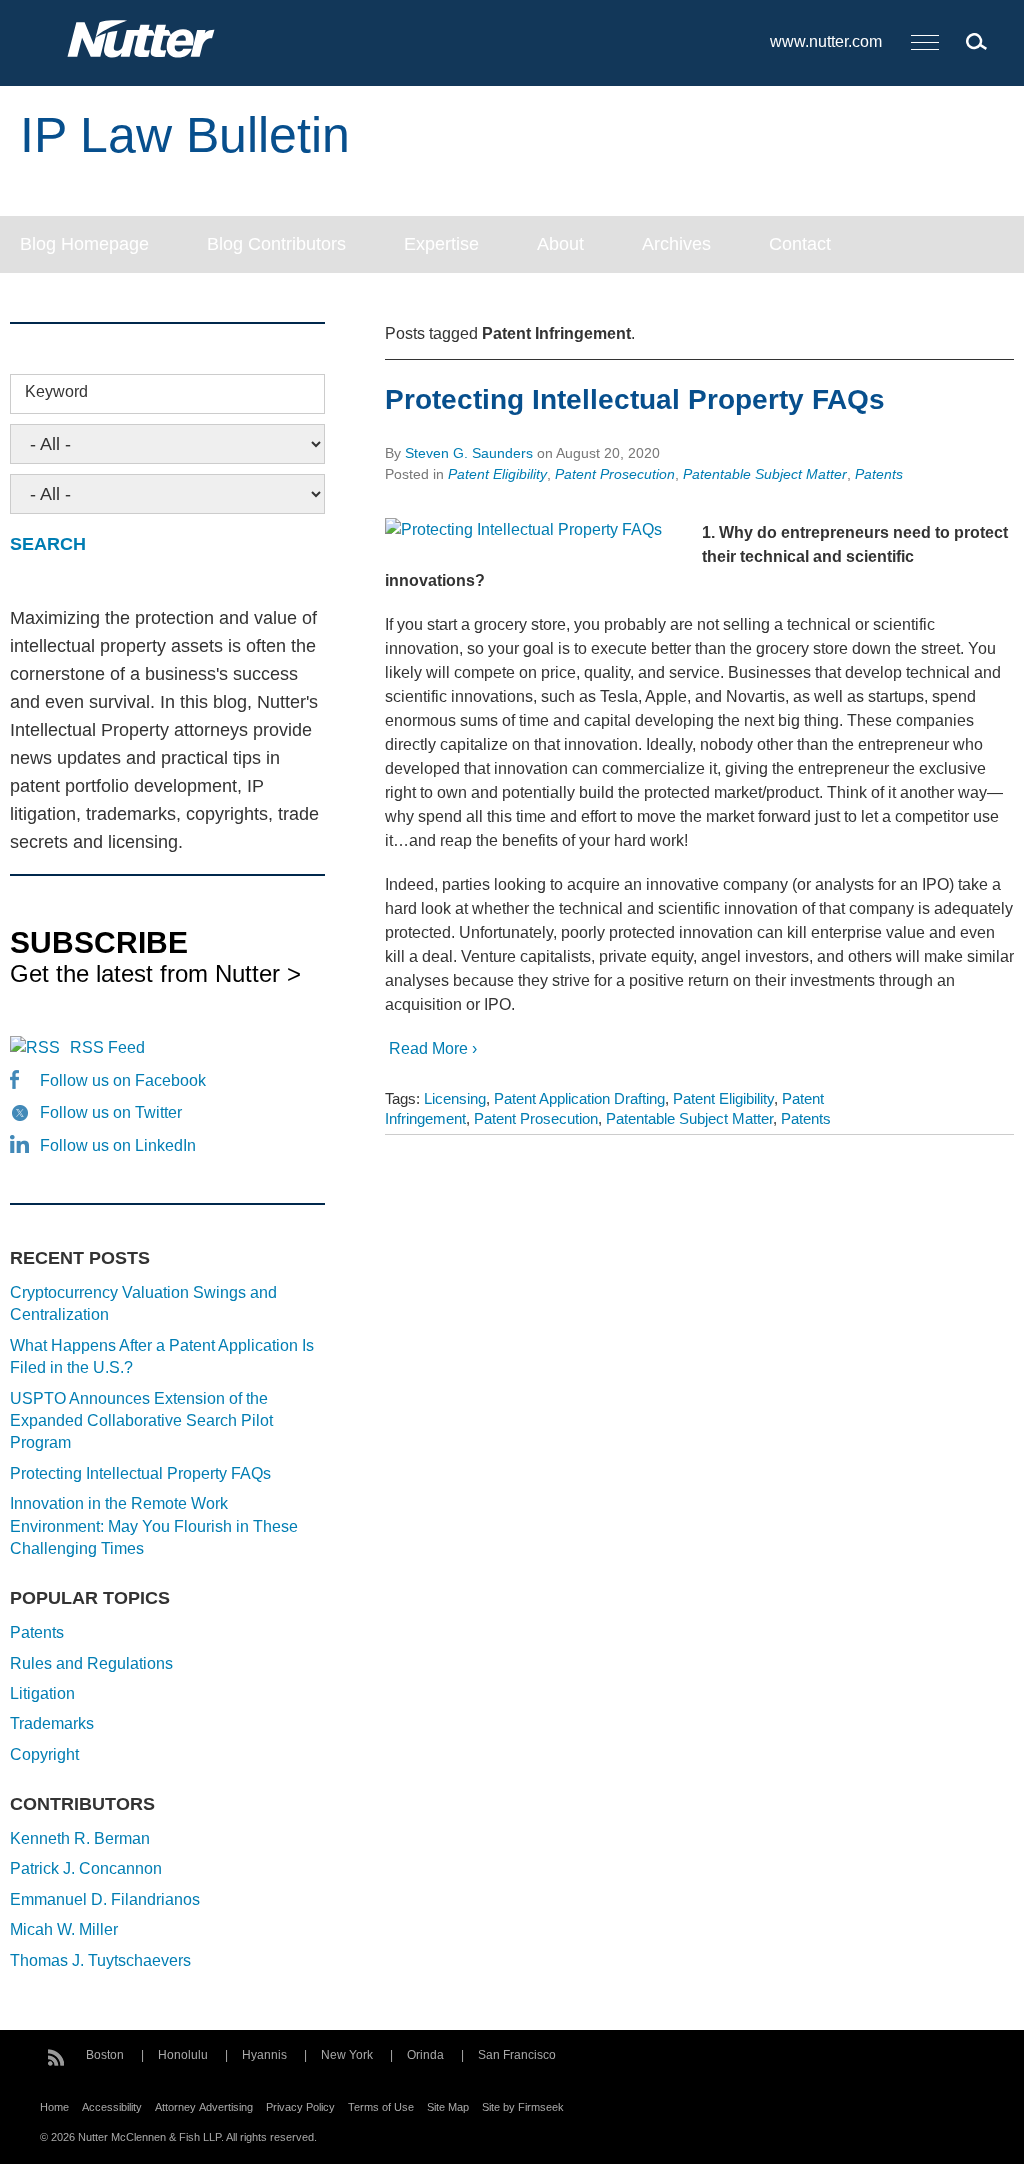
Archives (676, 244)
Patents (879, 474)
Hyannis (264, 2055)
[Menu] (925, 43)
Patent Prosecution (615, 474)
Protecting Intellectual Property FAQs (635, 399)
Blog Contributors (276, 244)
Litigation (42, 1693)
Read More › (431, 1048)
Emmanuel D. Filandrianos (105, 1899)
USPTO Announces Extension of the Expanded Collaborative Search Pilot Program (141, 1421)
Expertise (441, 244)
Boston (105, 2055)
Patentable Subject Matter (765, 474)
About (560, 244)
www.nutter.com (826, 41)
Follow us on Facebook (123, 1080)
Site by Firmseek (523, 2107)
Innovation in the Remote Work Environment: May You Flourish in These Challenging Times (154, 1526)
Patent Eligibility (497, 474)
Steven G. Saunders (469, 453)
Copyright (44, 1754)
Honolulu (183, 2055)
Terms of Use (381, 2107)
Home (54, 2107)
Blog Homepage (84, 244)
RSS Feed (107, 1047)
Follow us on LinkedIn (118, 1145)
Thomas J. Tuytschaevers (100, 1960)
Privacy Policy (300, 2107)
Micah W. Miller (64, 1929)
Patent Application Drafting (579, 1098)
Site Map (448, 2107)
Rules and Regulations (91, 1663)
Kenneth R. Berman (80, 1838)
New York (347, 2055)
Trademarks (52, 1723)
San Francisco (517, 2055)
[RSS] (56, 2055)
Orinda (425, 2055)
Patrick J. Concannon (86, 1868)
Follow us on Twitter (111, 1112)
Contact (800, 244)
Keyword (56, 391)
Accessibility (112, 2107)
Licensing (455, 1098)
